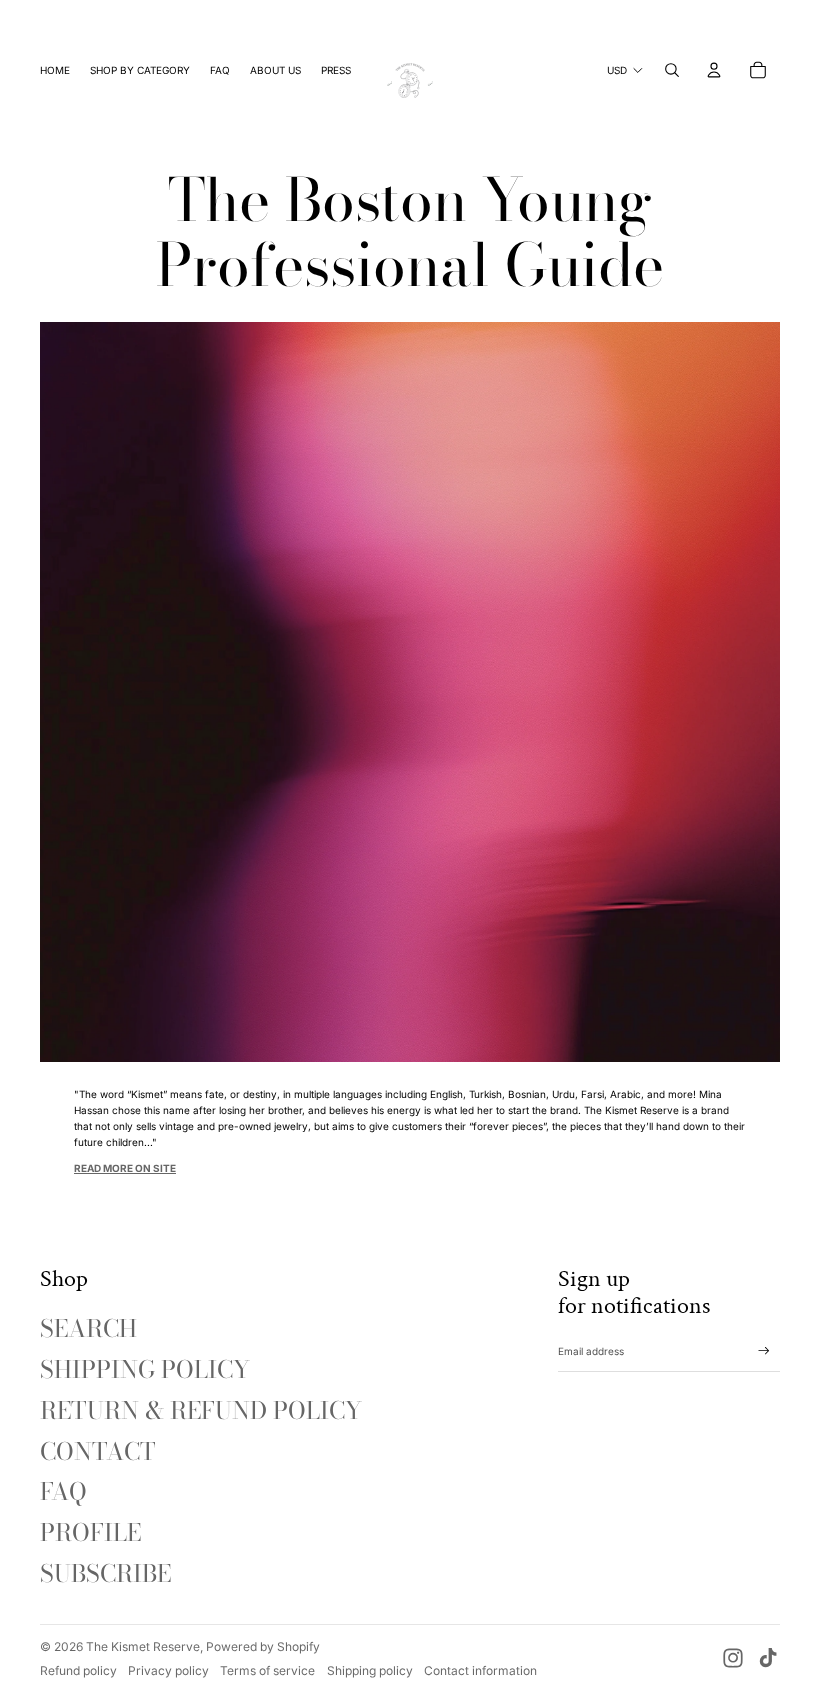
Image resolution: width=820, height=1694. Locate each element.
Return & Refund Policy (201, 1410)
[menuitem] (55, 70)
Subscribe (105, 1573)
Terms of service (267, 1670)
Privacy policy (168, 1670)
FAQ (63, 1491)
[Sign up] (764, 1351)
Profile (90, 1532)
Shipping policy (370, 1670)
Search (88, 1328)
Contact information (480, 1670)
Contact (98, 1451)
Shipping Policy (145, 1369)
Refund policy (78, 1670)
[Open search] (672, 70)
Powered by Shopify (263, 1646)
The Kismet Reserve (143, 1646)
